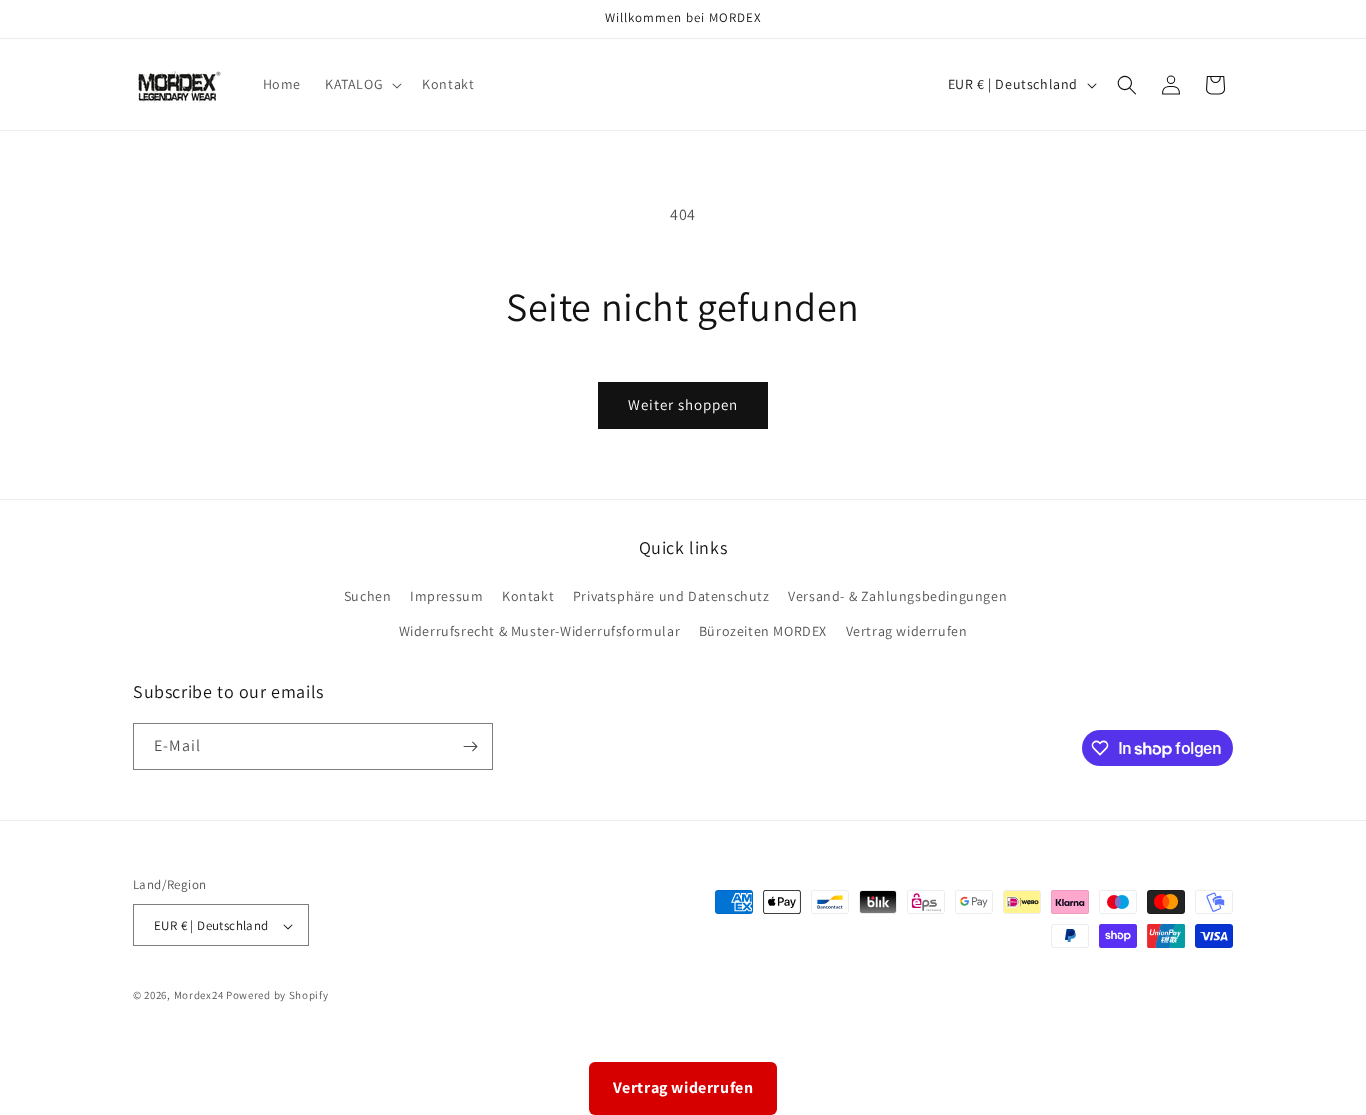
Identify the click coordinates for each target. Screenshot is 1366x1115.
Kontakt (528, 597)
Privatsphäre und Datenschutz (671, 597)
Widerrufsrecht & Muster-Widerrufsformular (540, 632)
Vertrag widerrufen (907, 632)
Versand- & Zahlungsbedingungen (897, 597)
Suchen (368, 597)
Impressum (446, 597)
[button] (361, 84)
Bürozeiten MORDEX (763, 632)
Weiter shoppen (683, 404)
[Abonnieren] (470, 746)
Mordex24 (199, 996)
